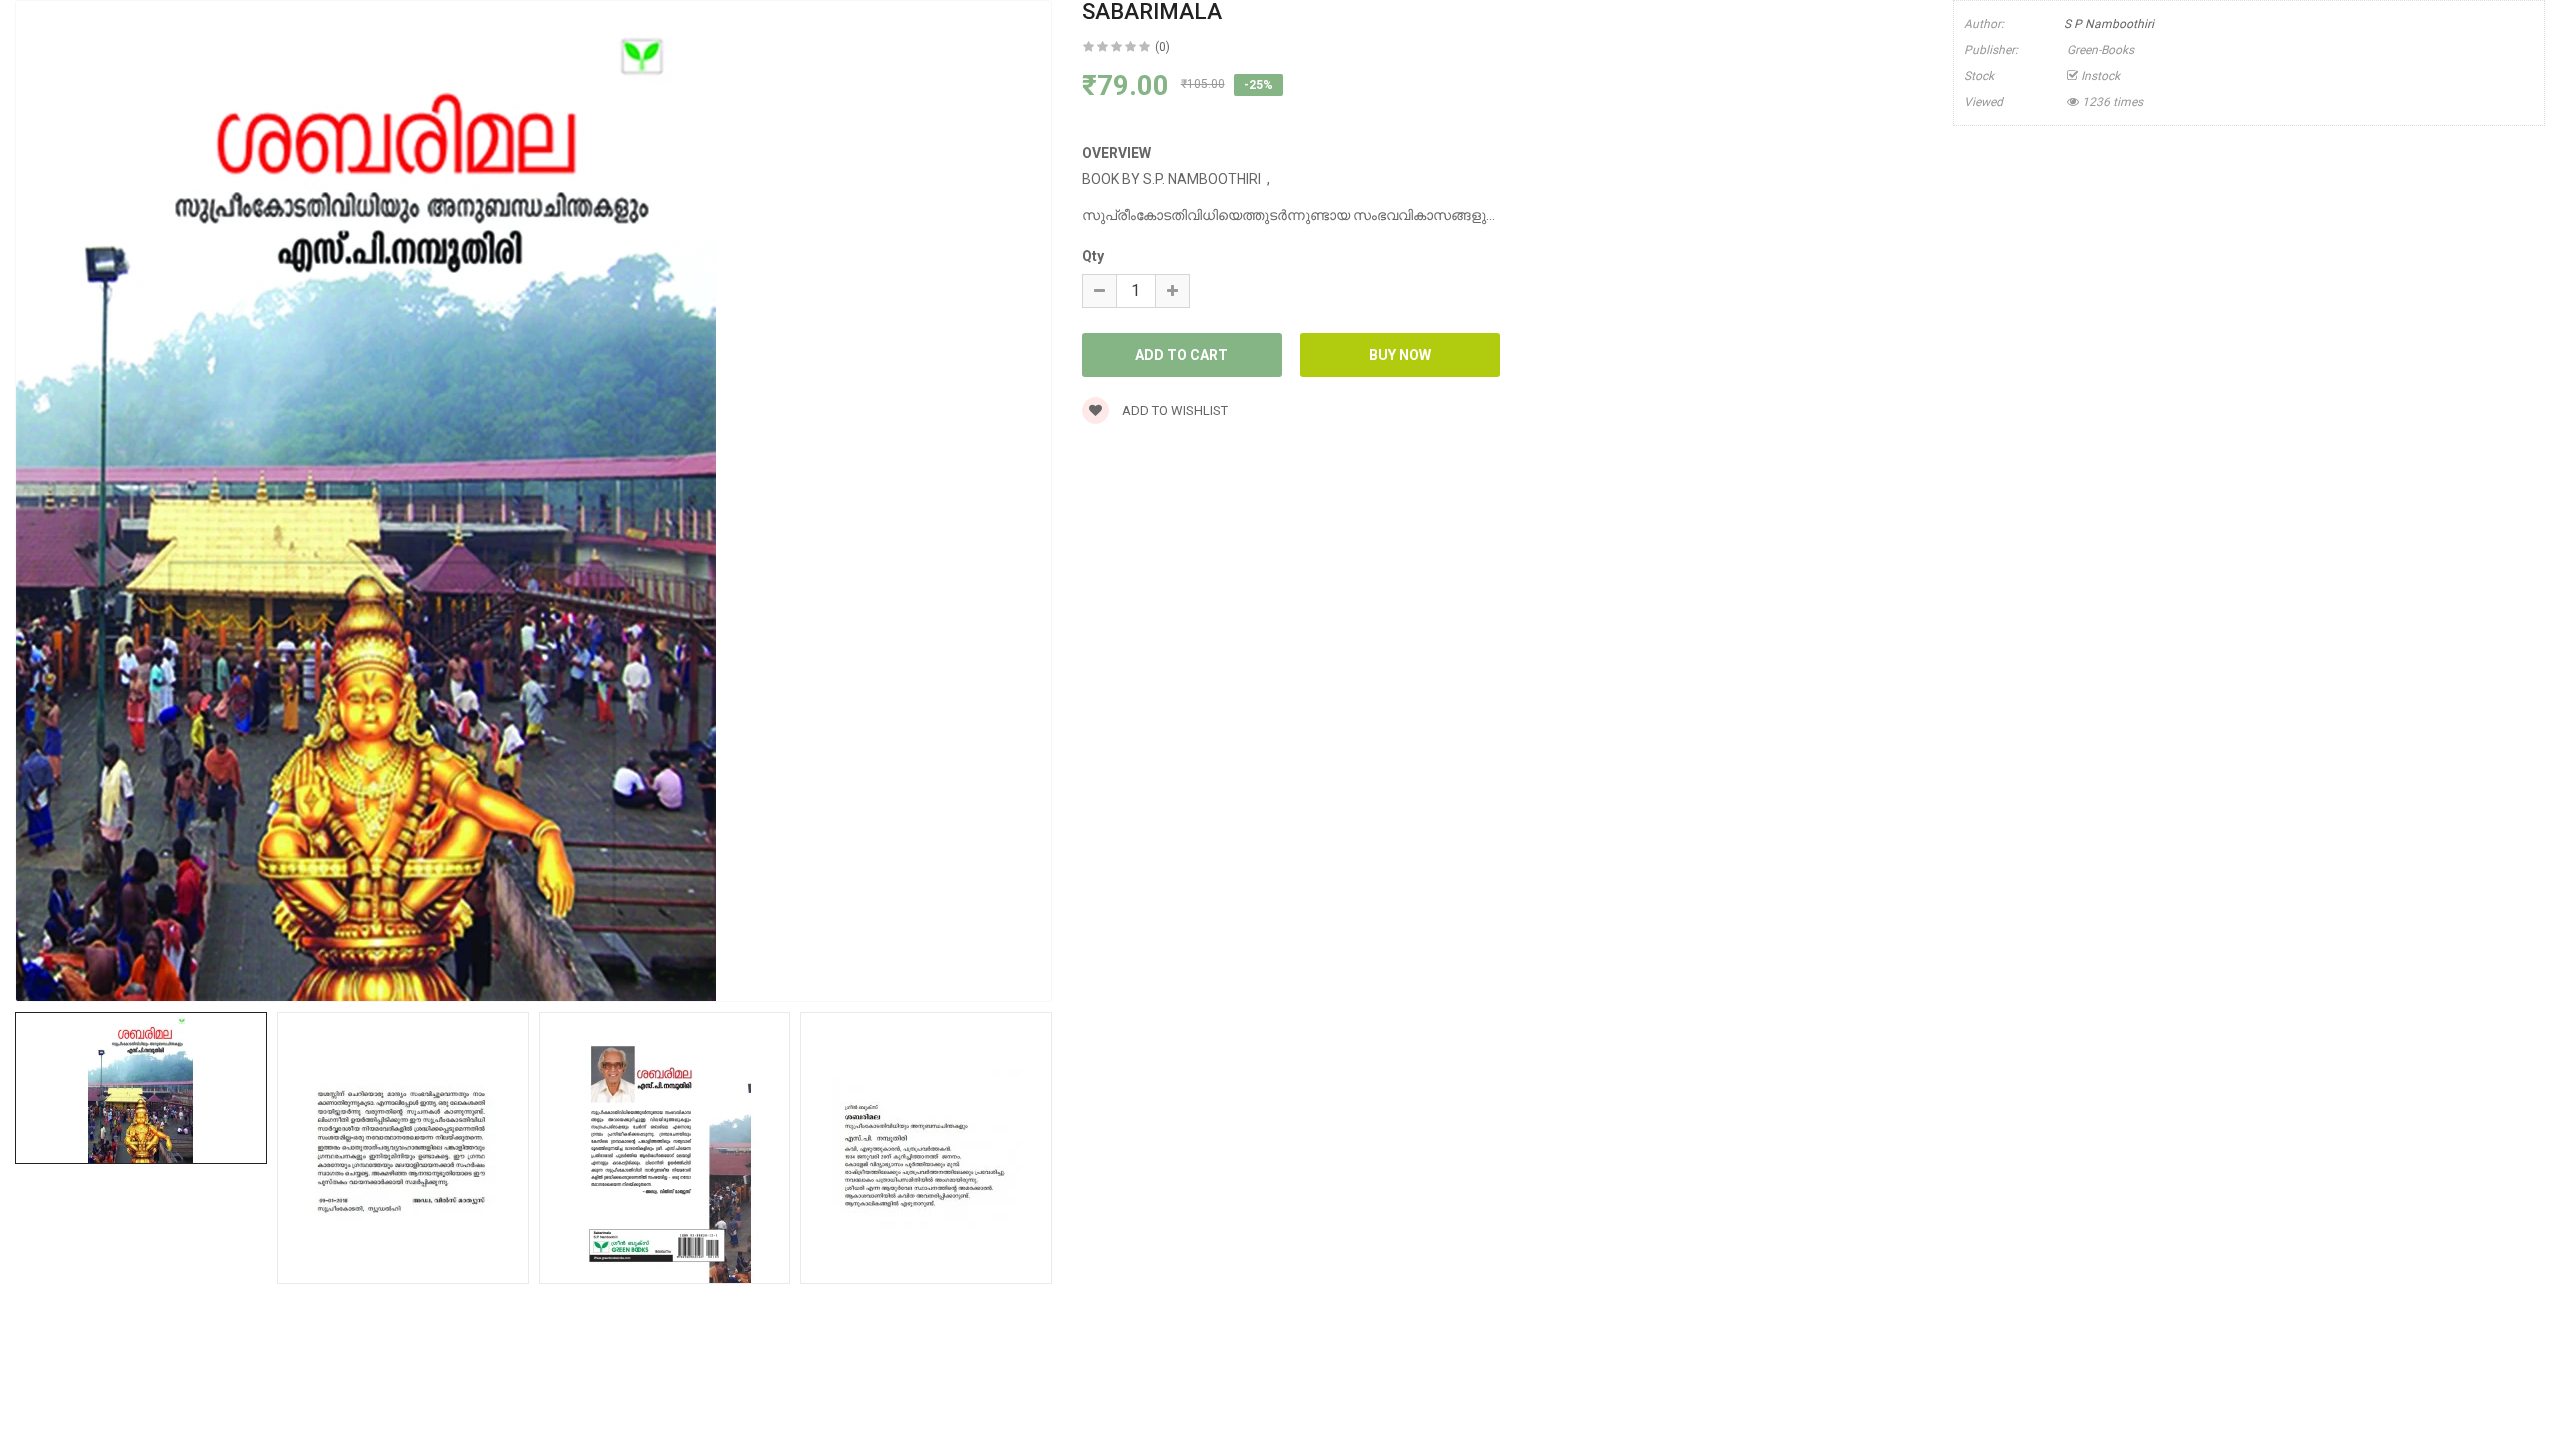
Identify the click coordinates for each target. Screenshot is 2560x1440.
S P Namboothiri (2109, 24)
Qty (1093, 256)
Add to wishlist (1173, 410)
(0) (1162, 47)
